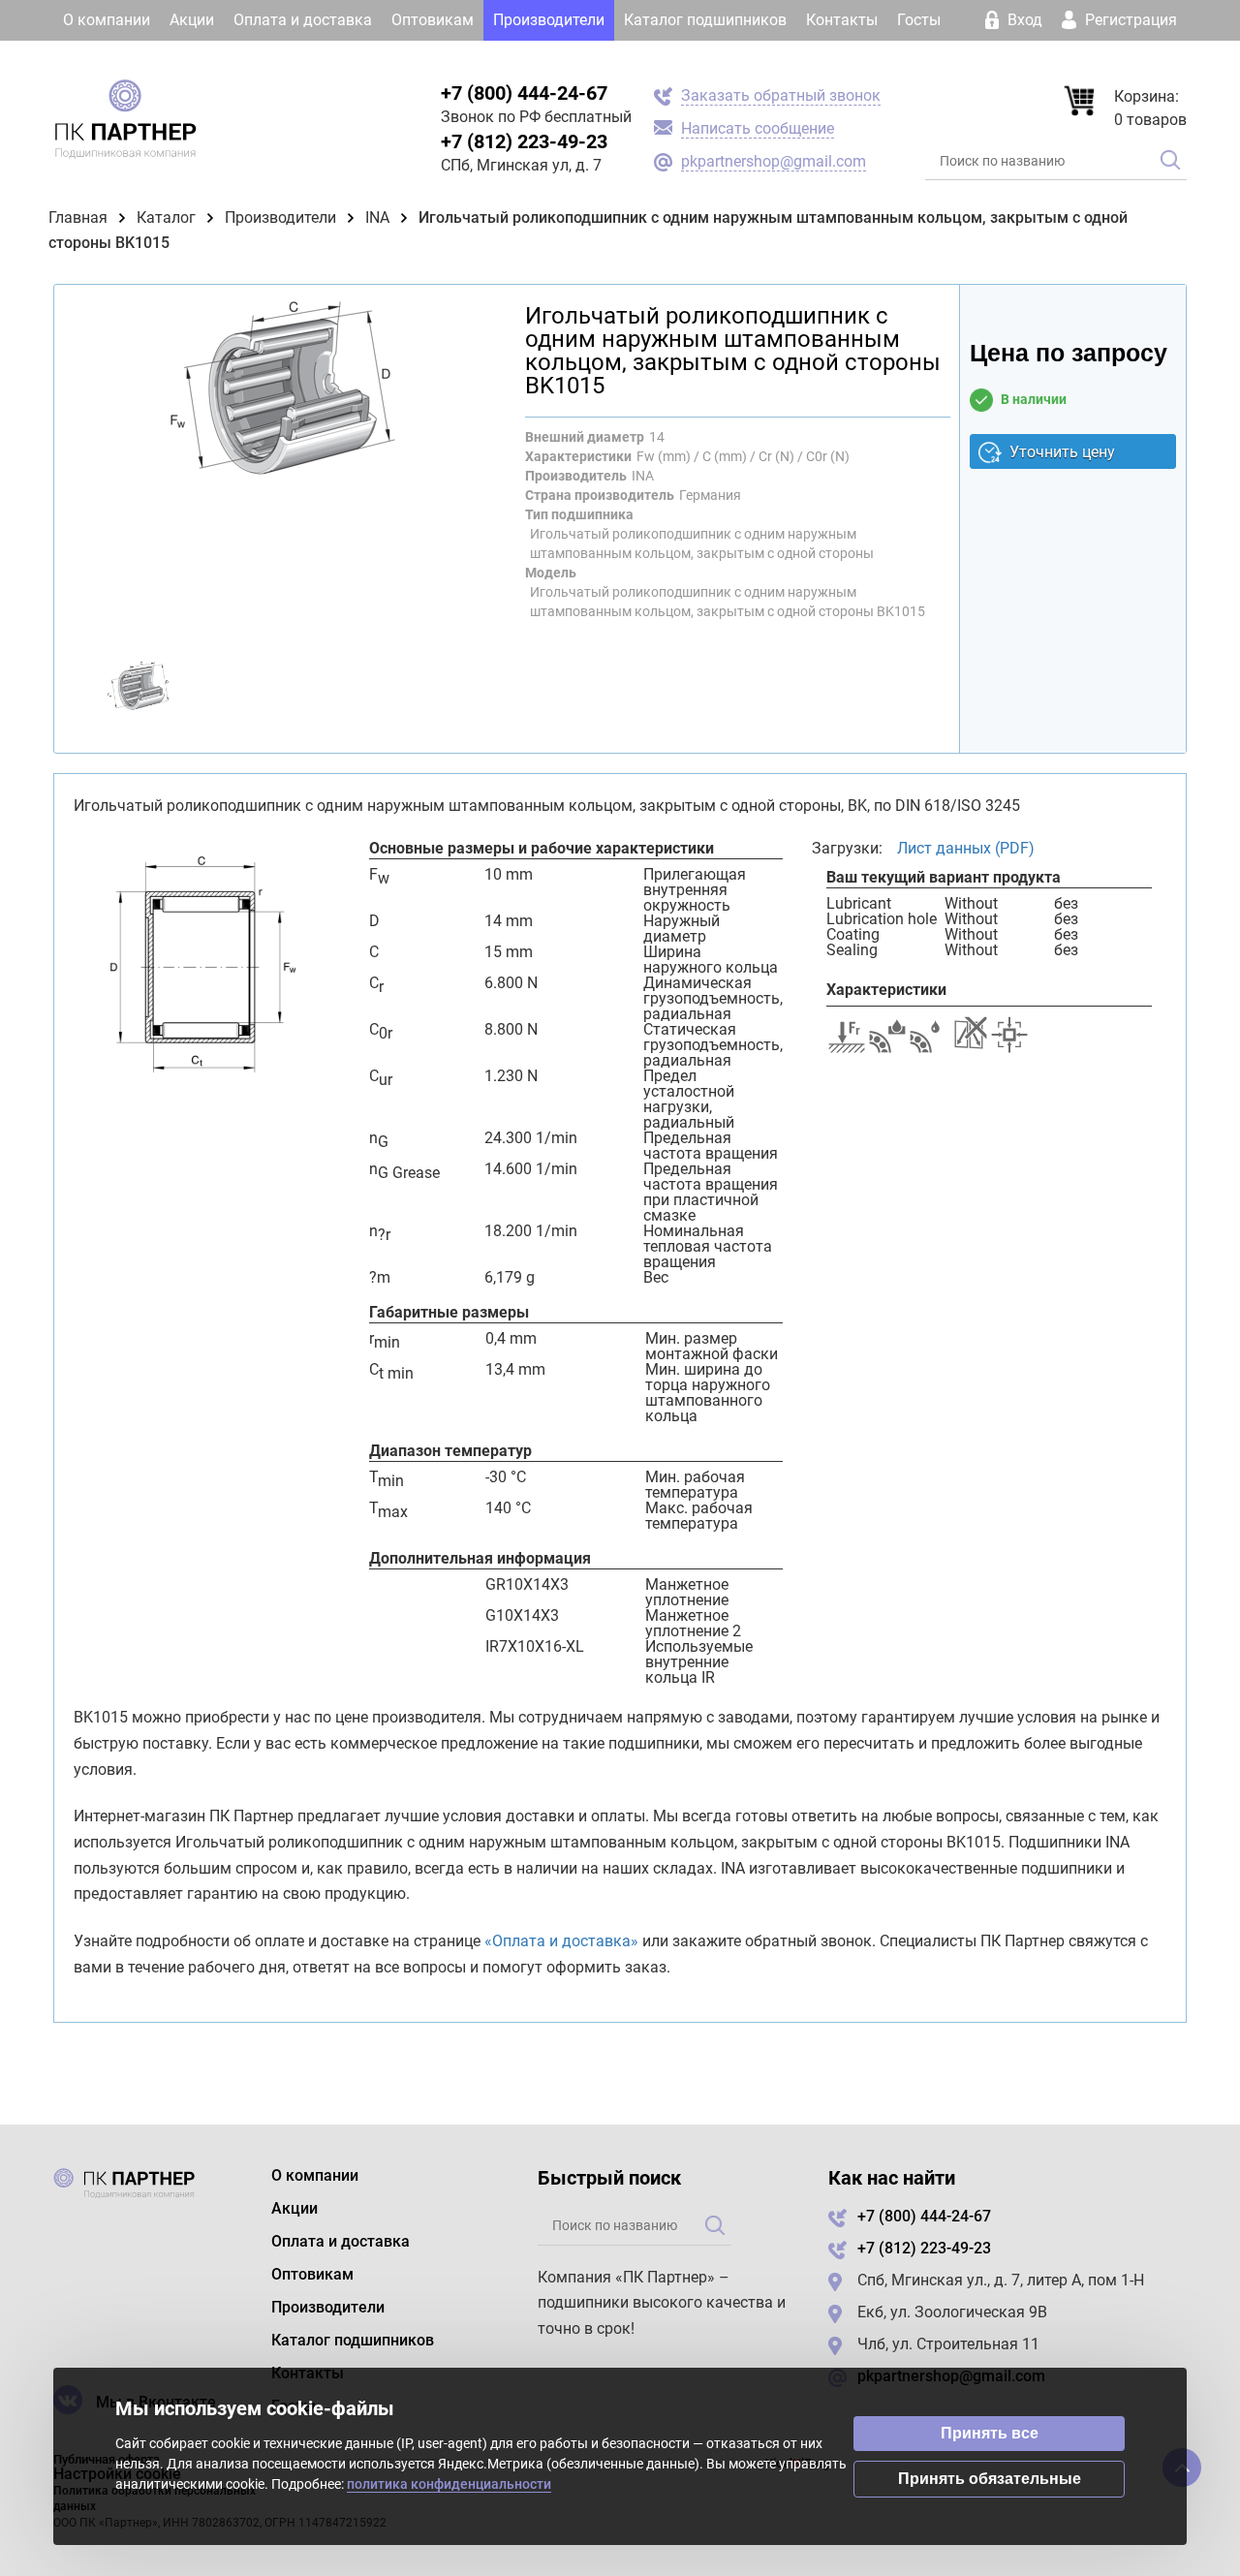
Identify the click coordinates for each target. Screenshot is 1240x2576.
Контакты (842, 20)
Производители (549, 20)
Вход (1025, 20)
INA (377, 217)
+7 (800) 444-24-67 (524, 93)
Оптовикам (433, 20)
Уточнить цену (1062, 452)
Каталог (166, 217)
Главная (78, 217)
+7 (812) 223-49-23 (524, 141)
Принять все (990, 2433)
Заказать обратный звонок (781, 95)
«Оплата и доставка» (561, 1941)
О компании (107, 20)
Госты (919, 20)
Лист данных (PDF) (966, 848)
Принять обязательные (990, 2479)
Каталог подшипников (705, 20)
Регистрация (1129, 20)
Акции (192, 20)
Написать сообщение (758, 128)
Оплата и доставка (303, 20)
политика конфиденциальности (449, 2484)
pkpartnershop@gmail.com (774, 161)
